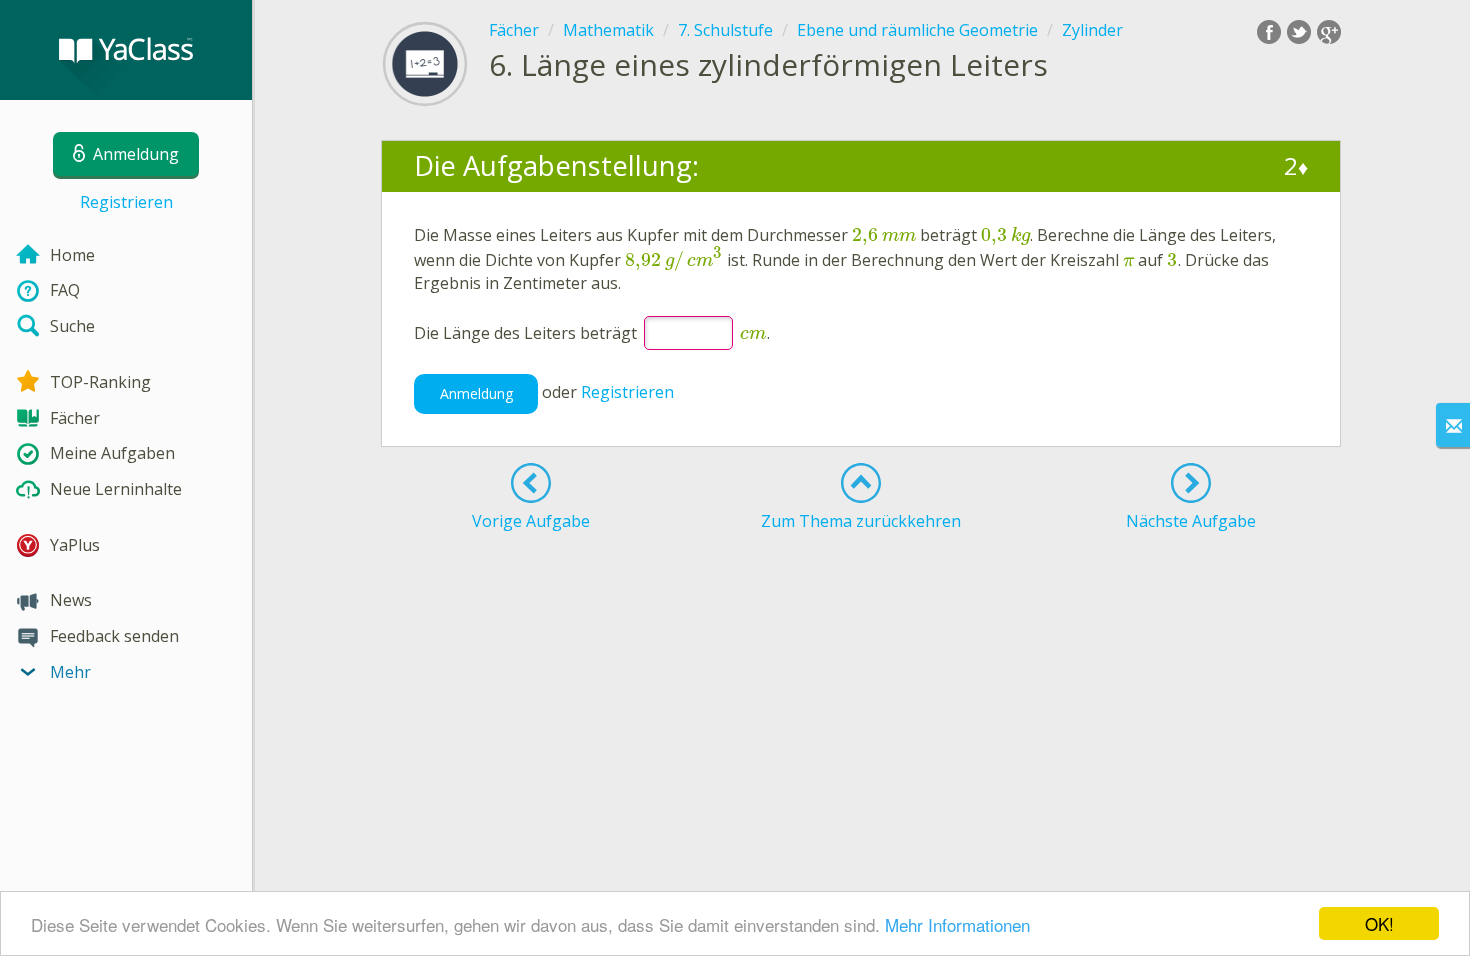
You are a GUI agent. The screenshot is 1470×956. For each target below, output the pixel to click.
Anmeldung (476, 393)
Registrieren (126, 202)
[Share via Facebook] (1269, 32)
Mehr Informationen (957, 924)
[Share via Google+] (1329, 32)
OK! (1379, 923)
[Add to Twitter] (1299, 32)
